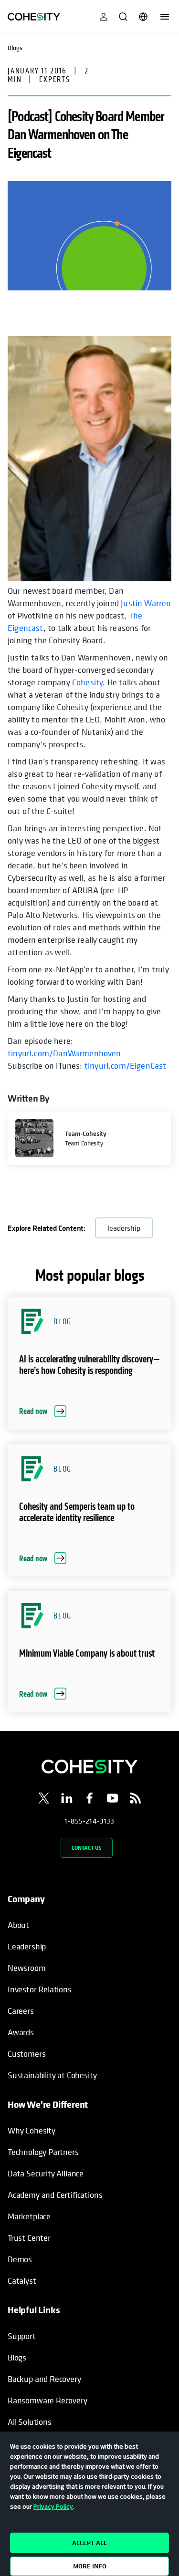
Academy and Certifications (55, 2195)
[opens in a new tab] (44, 1800)
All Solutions (30, 2422)
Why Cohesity (32, 2130)
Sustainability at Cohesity (53, 2075)
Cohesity (87, 682)
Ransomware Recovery (47, 2400)
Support (22, 2336)
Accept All (89, 2543)
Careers (21, 2011)
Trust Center (29, 2238)
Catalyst (22, 2281)
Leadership (27, 1946)
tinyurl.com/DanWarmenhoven (64, 1053)
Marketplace (29, 2216)
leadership (124, 1228)
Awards (21, 2032)
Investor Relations (40, 1989)
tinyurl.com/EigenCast (126, 1066)
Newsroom (27, 1968)
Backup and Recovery (44, 2379)
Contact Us (87, 1848)
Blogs (17, 2357)
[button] (89, 1363)
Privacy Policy (53, 2506)
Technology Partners (43, 2152)
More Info (90, 2566)
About (18, 1925)
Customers (26, 2054)
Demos (20, 2259)
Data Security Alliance (46, 2173)
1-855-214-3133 (89, 1821)
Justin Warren (146, 603)
